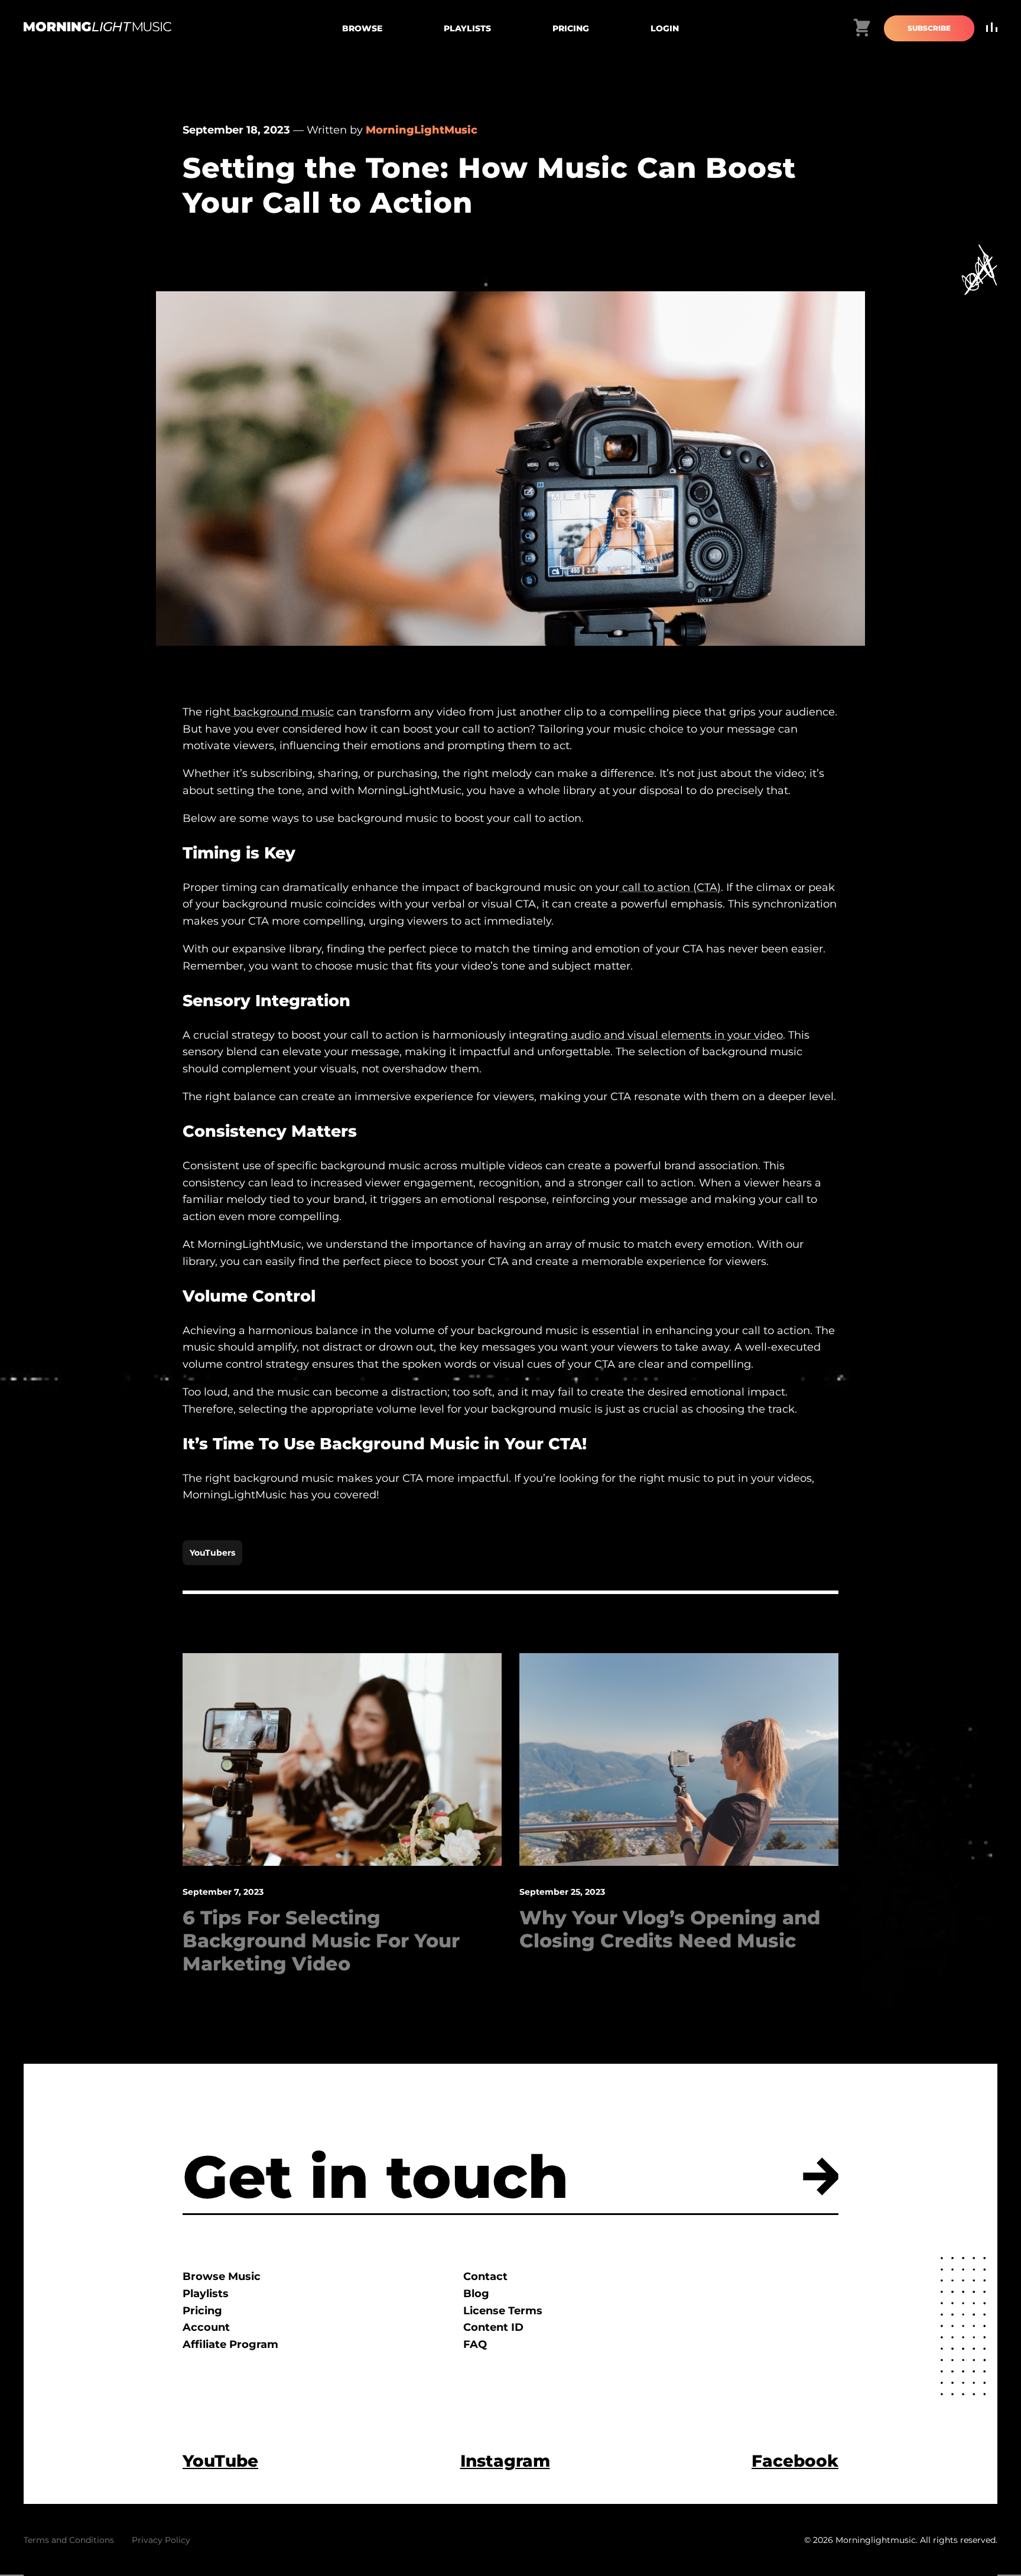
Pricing (571, 28)
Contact (485, 2276)
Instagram (505, 2461)
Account (206, 2327)
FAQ (475, 2344)
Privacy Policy (161, 2540)
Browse (362, 28)
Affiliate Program (230, 2344)
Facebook (795, 2461)
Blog (476, 2294)
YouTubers (212, 1553)
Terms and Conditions (69, 2540)
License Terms (503, 2311)
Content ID (493, 2327)
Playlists (467, 28)
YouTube (220, 2461)
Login (665, 28)
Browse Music (222, 2276)
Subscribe (929, 28)
